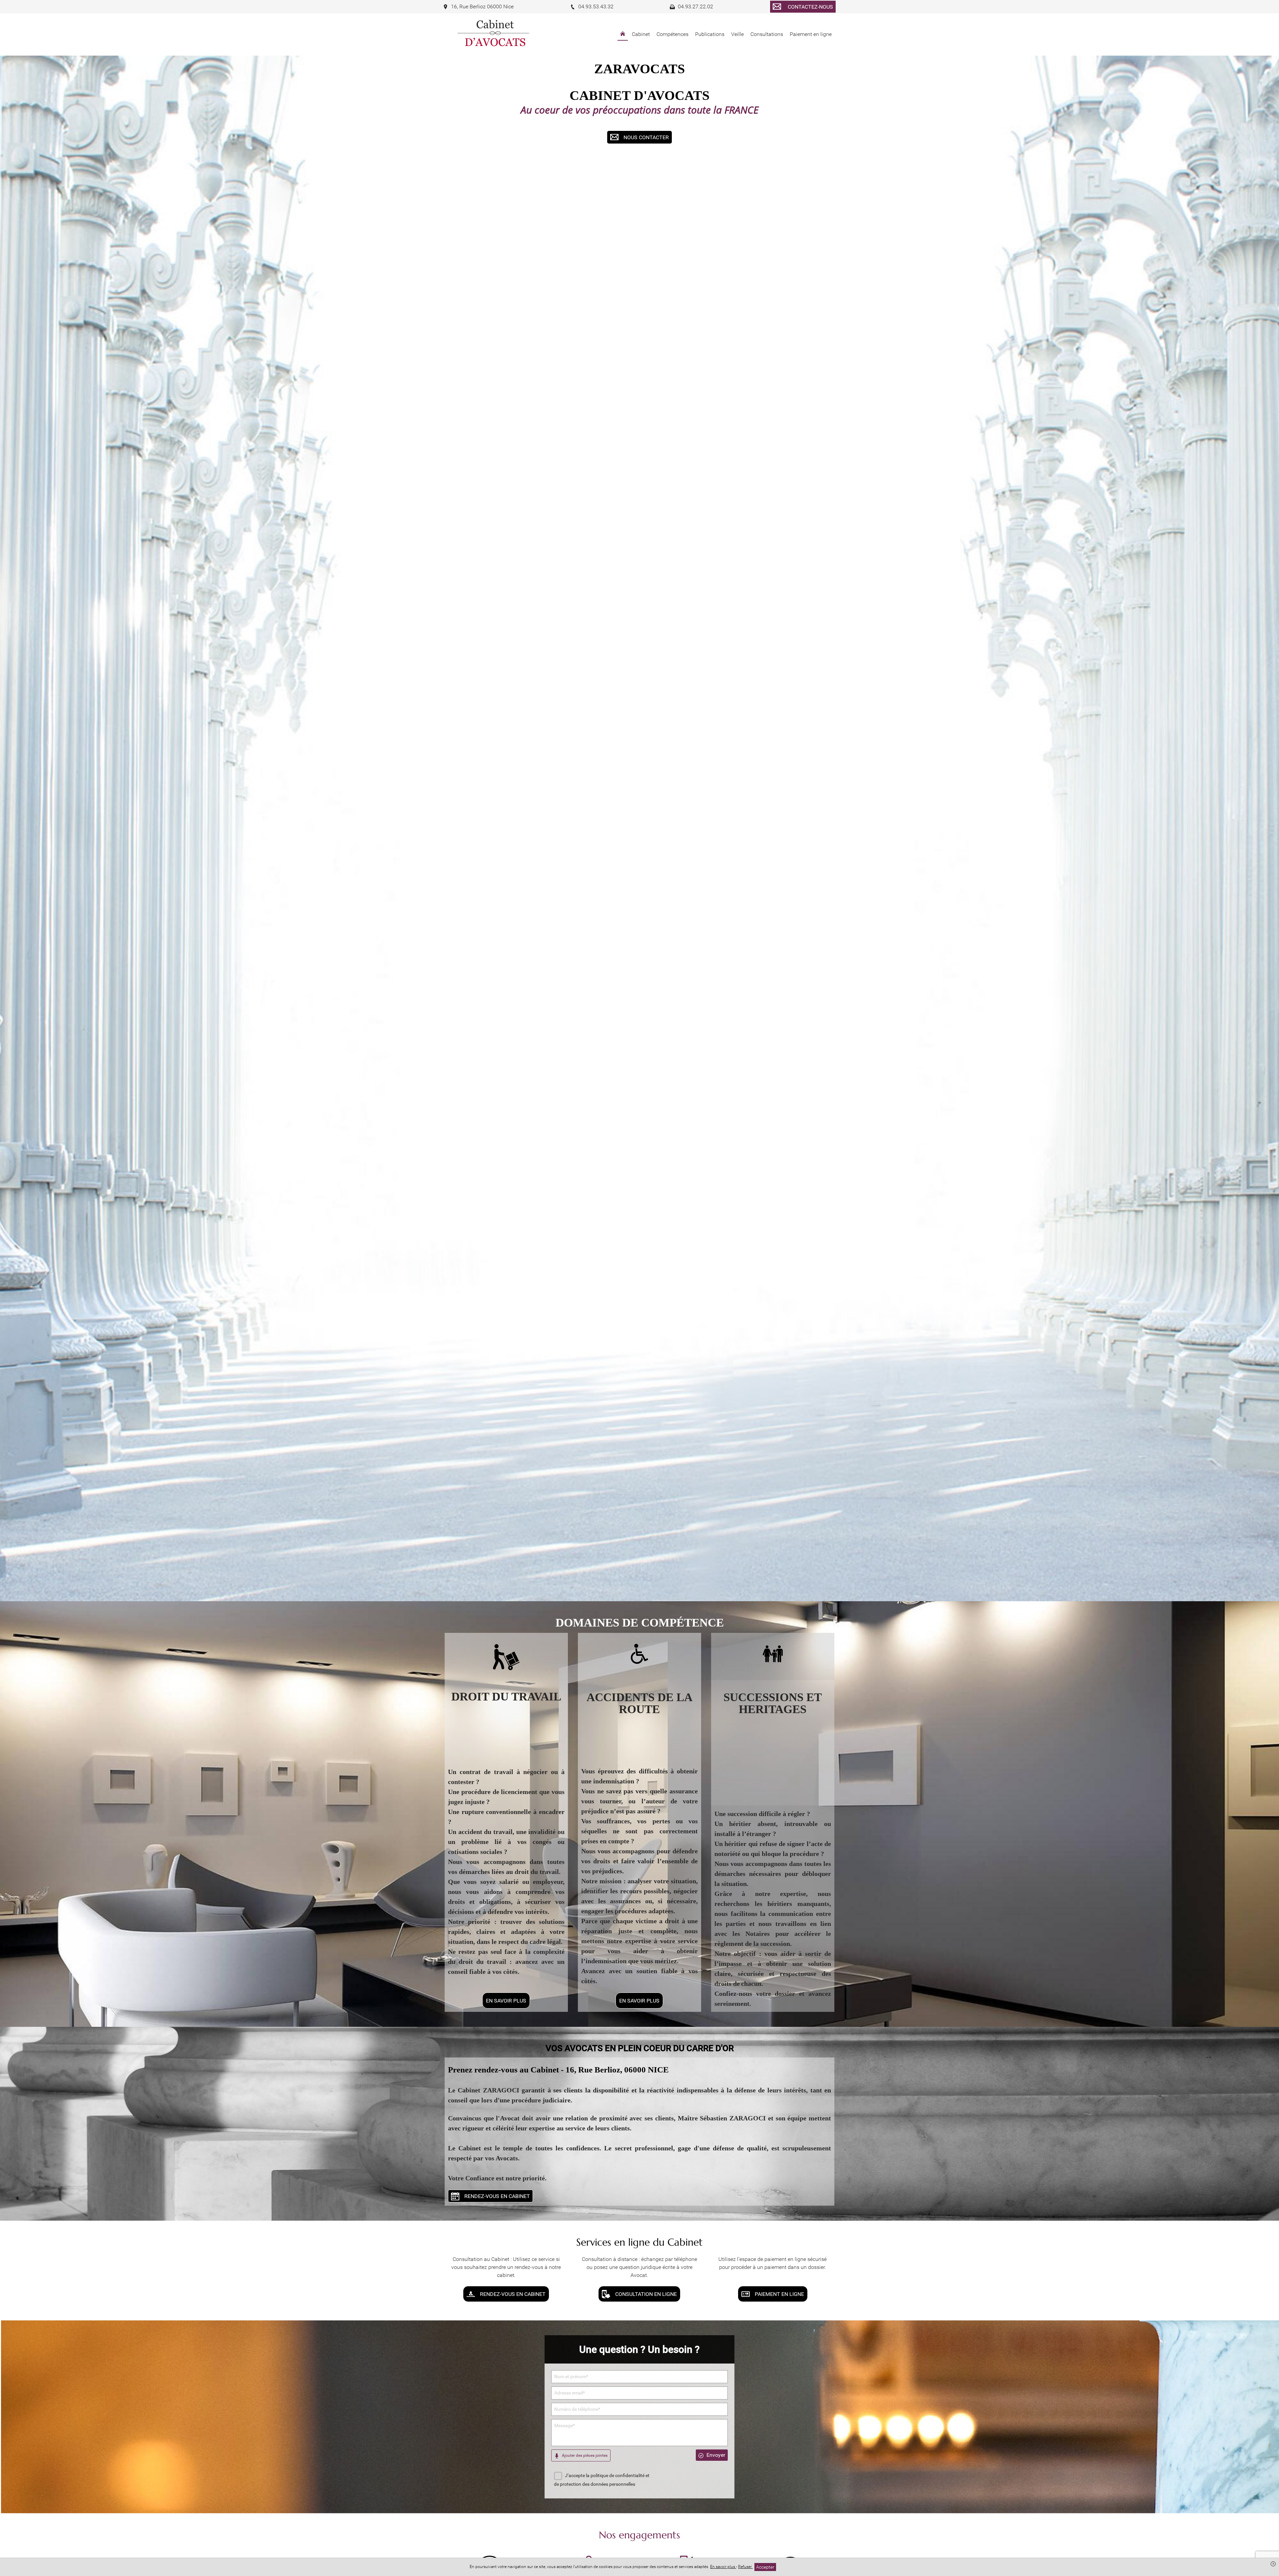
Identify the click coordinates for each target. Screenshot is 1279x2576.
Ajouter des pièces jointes (584, 2455)
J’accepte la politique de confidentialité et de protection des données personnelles (602, 2480)
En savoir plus (723, 2567)
